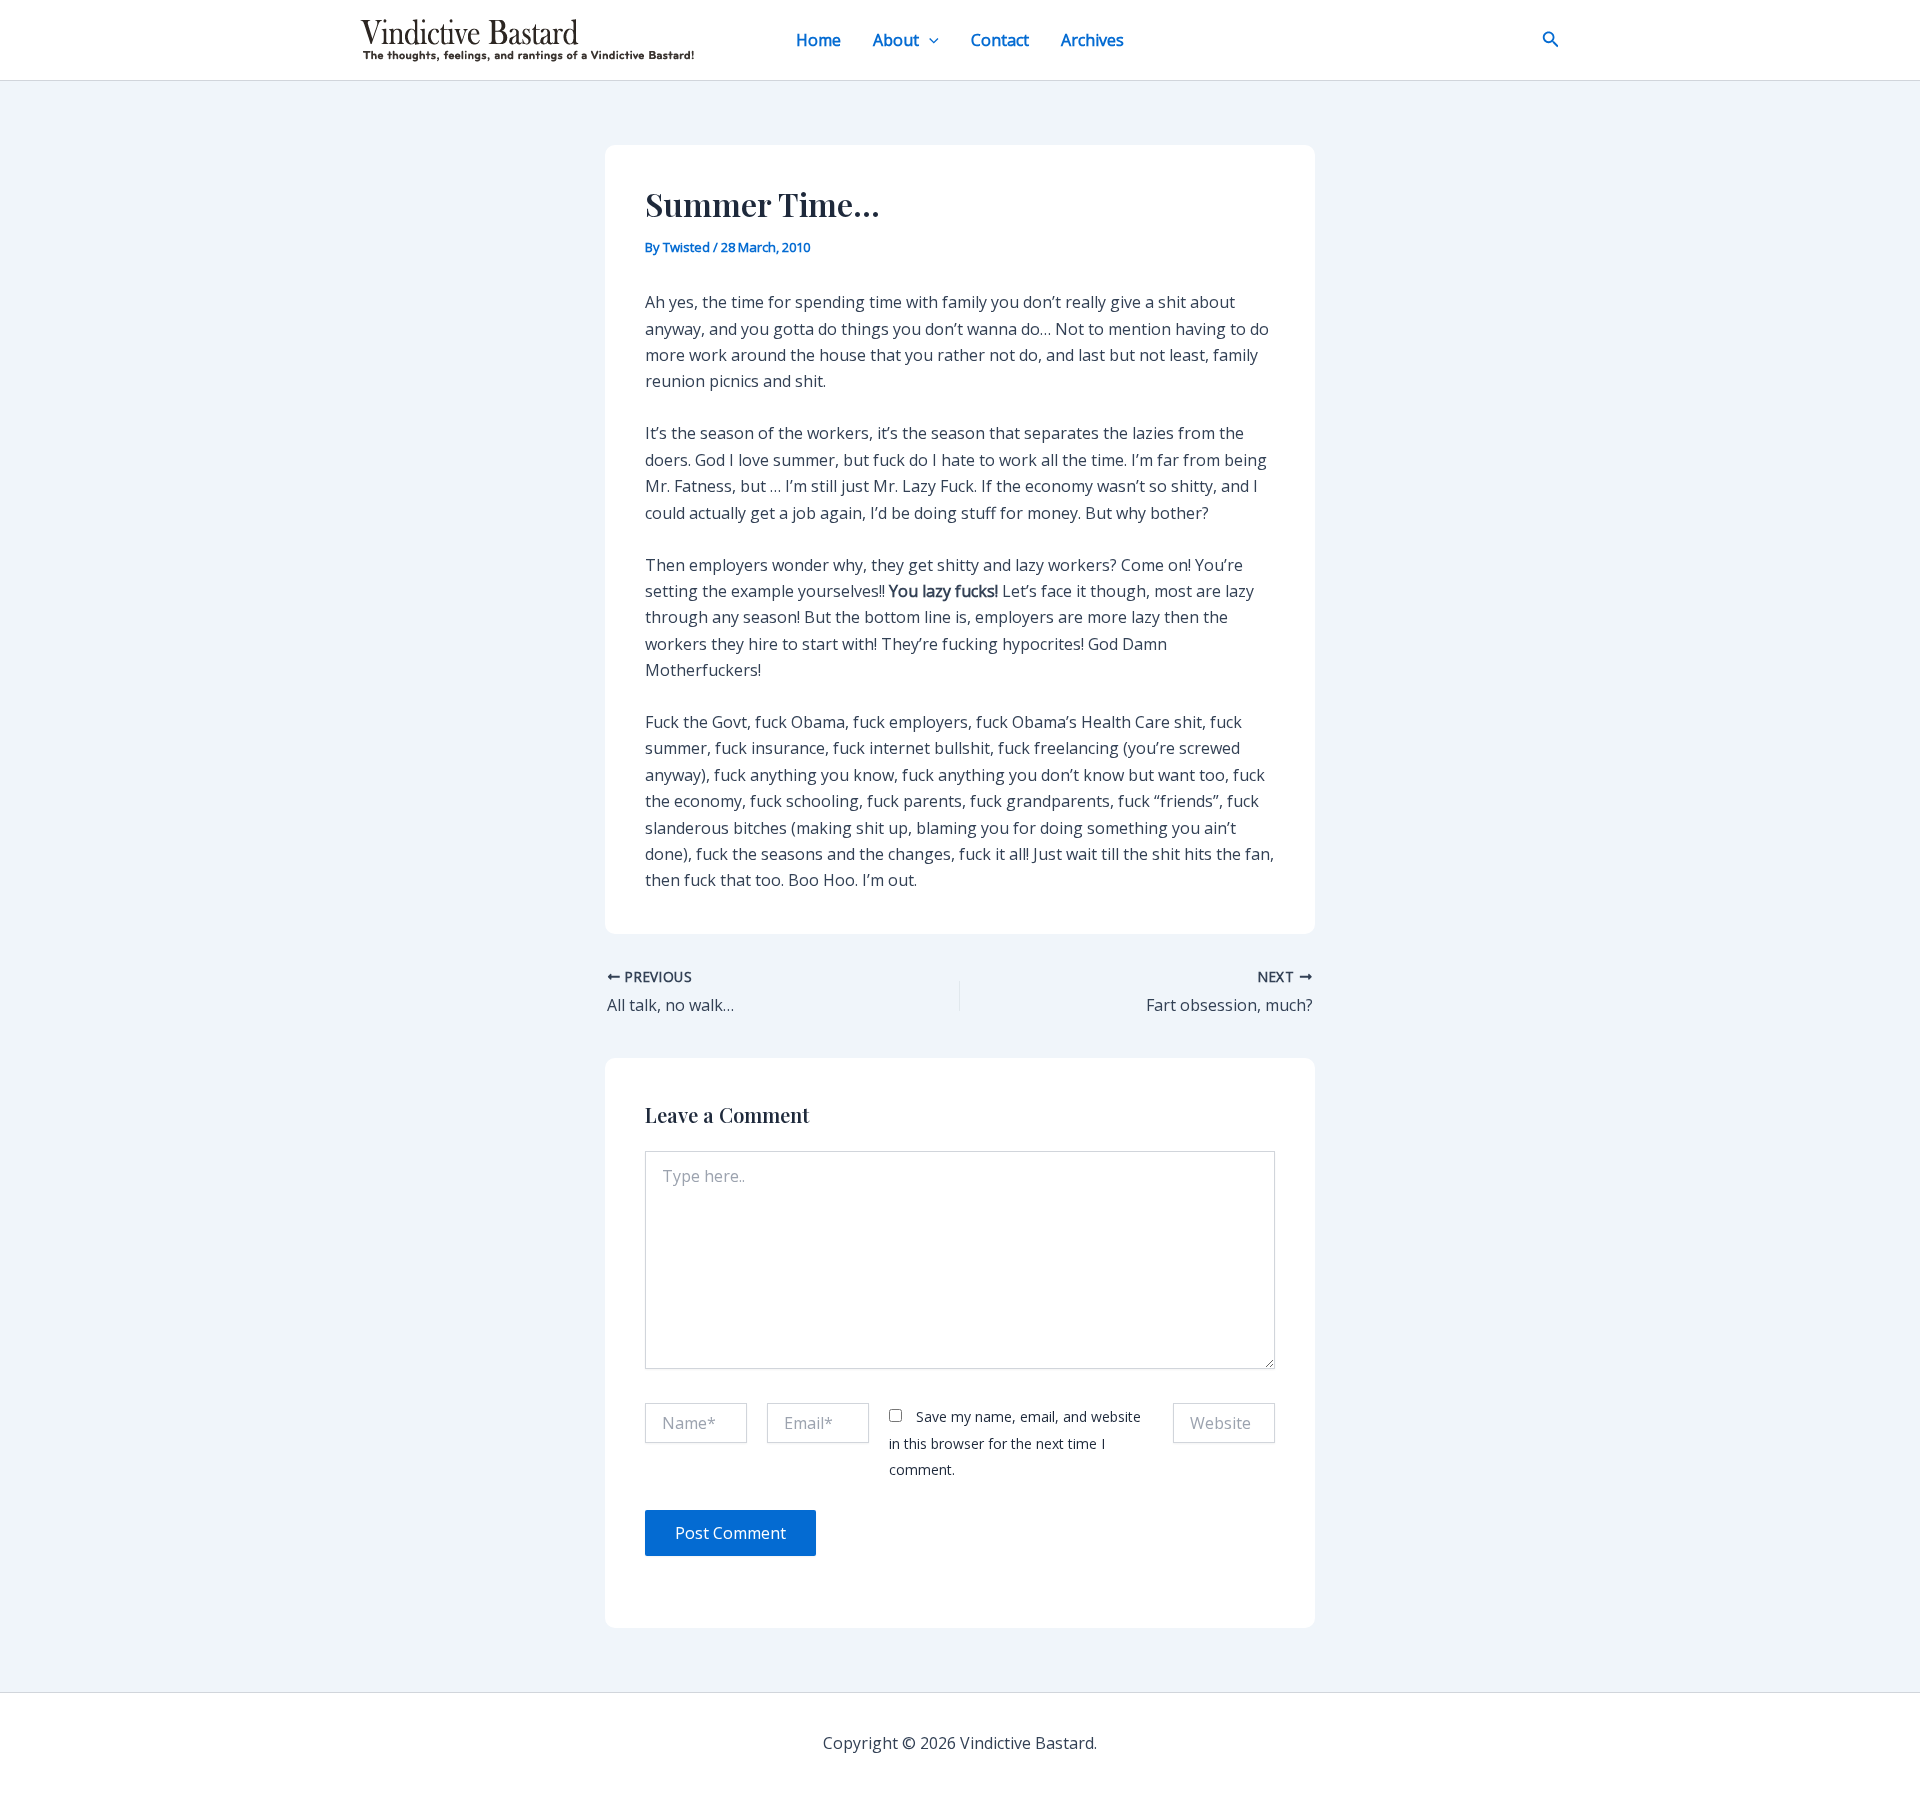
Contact (1000, 40)
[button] (929, 40)
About (896, 40)
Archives (1092, 40)
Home (818, 40)
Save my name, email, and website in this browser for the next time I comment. (1015, 1443)
